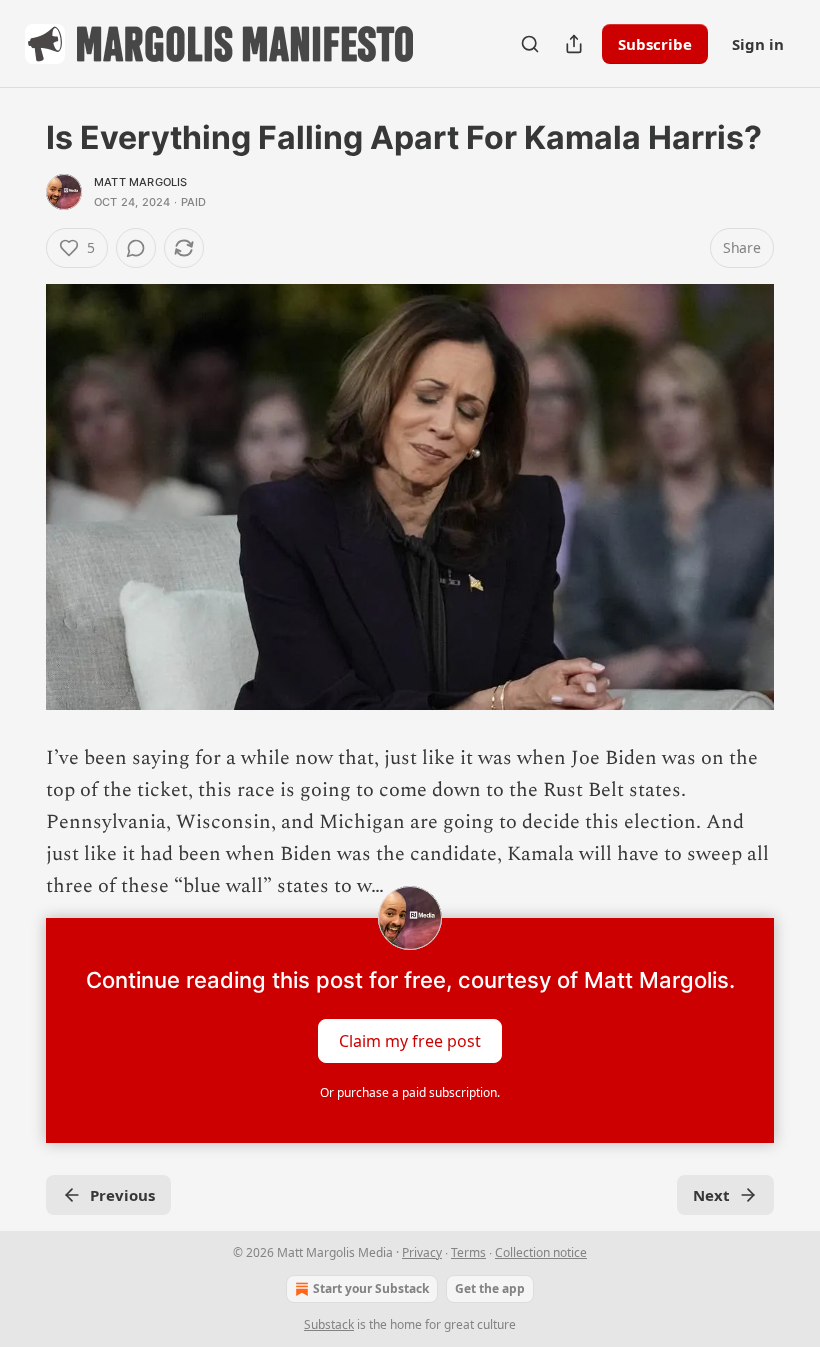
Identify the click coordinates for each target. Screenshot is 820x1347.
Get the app (490, 1288)
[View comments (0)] (136, 248)
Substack (329, 1324)
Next (711, 1195)
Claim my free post (410, 1041)
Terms (468, 1252)
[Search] (530, 44)
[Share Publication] (574, 44)
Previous (122, 1195)
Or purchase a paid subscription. (410, 1092)
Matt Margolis (141, 182)
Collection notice (541, 1252)
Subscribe (655, 44)
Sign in (758, 44)
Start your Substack (371, 1288)
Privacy (422, 1252)
